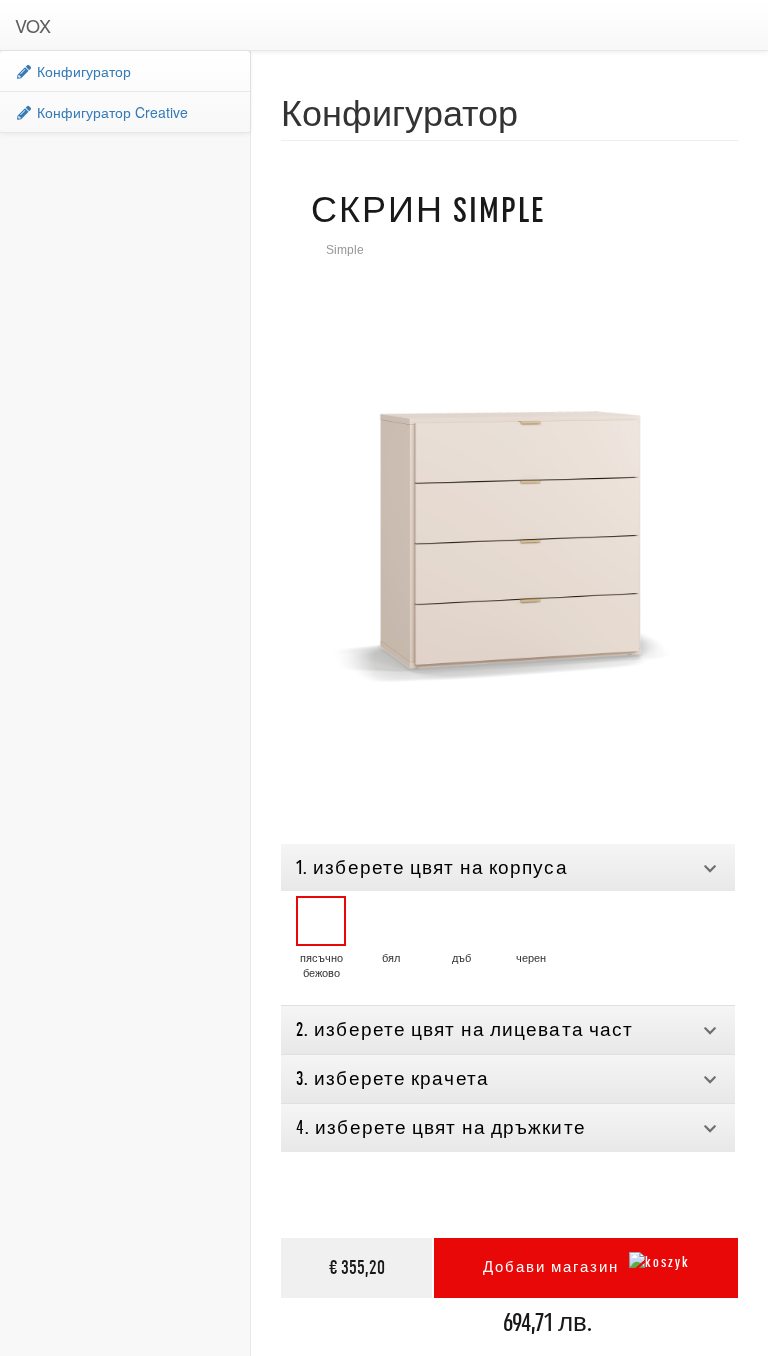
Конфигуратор (82, 71)
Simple (345, 250)
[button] (506, 869)
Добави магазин (551, 1267)
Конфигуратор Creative (110, 112)
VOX (33, 25)
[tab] (508, 868)
